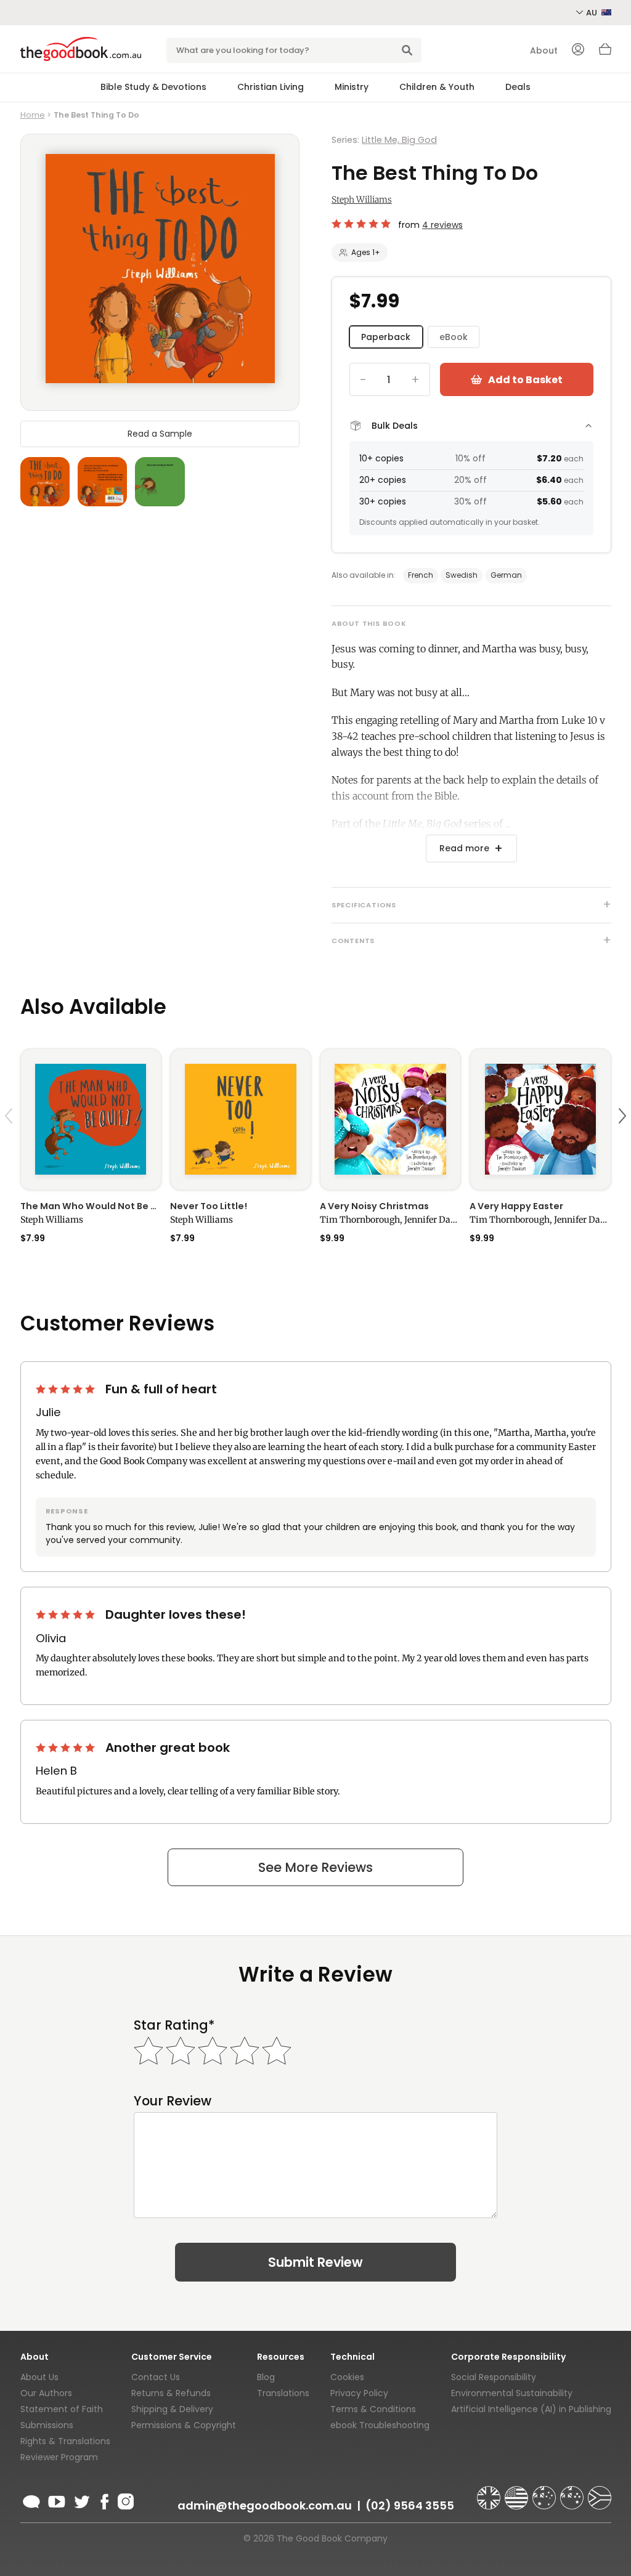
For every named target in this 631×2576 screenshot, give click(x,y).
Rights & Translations (65, 2441)
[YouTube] (57, 2500)
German (506, 575)
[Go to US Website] (518, 2492)
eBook (454, 337)
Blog (266, 2377)
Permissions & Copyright (184, 2425)
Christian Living (271, 87)
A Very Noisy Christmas (374, 1206)
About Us (39, 2377)
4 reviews (442, 225)
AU (592, 13)
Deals (518, 87)
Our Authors (46, 2393)
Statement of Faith (62, 2409)
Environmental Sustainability (512, 2393)
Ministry (352, 87)
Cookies (347, 2377)
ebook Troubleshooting (380, 2425)
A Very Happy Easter (516, 1206)
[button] (10, 1145)
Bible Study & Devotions (153, 87)
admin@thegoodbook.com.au (265, 2505)
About (544, 51)
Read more (464, 848)
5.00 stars (362, 224)
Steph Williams (362, 200)
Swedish (462, 575)
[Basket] (605, 52)
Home (33, 115)
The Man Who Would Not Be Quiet (91, 1206)
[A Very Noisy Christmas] (390, 1119)
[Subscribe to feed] (31, 2500)
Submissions (47, 2425)
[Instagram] (124, 2500)
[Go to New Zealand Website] (573, 2492)
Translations (283, 2393)
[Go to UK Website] (490, 2492)
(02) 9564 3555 (410, 2505)
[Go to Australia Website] (545, 2492)
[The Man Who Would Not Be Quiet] (91, 1119)
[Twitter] (81, 2500)
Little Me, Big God (399, 140)
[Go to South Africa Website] (600, 2492)
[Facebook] (104, 2500)
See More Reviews (315, 1867)
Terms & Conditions (373, 2409)
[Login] (578, 51)
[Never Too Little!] (241, 1119)
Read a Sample (160, 434)
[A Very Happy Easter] (540, 1119)
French (421, 575)
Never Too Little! (209, 1206)
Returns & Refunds (171, 2393)
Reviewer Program (59, 2457)
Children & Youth (437, 87)
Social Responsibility (494, 2377)
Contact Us (156, 2377)
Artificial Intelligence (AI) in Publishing (531, 2409)
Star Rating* (174, 2025)
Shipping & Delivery (172, 2409)
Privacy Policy (359, 2393)
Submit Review (315, 2262)
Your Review (173, 2101)
